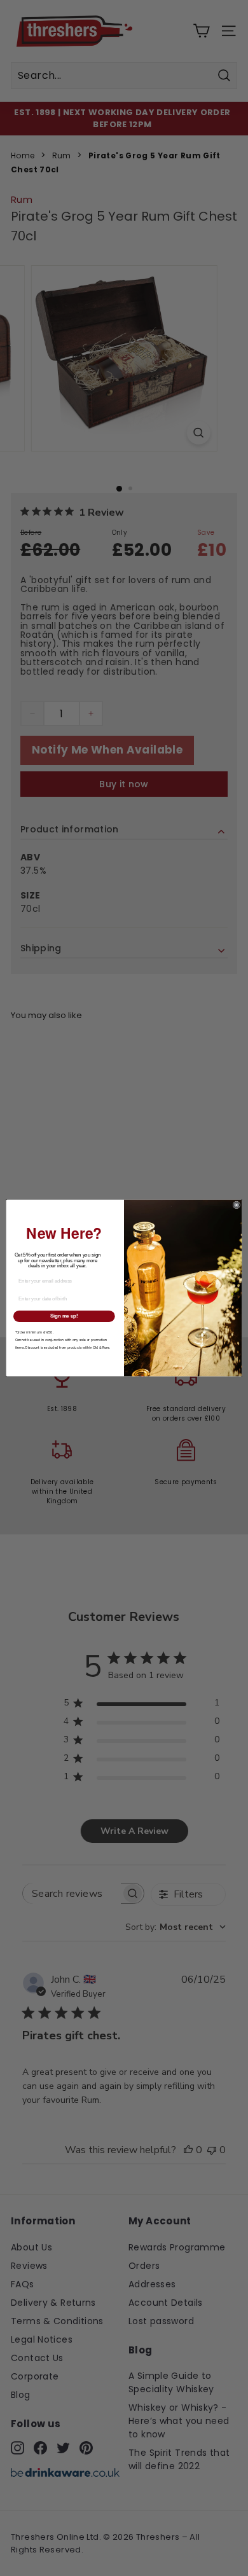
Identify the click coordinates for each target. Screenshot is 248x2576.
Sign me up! (64, 1316)
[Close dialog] (237, 1205)
